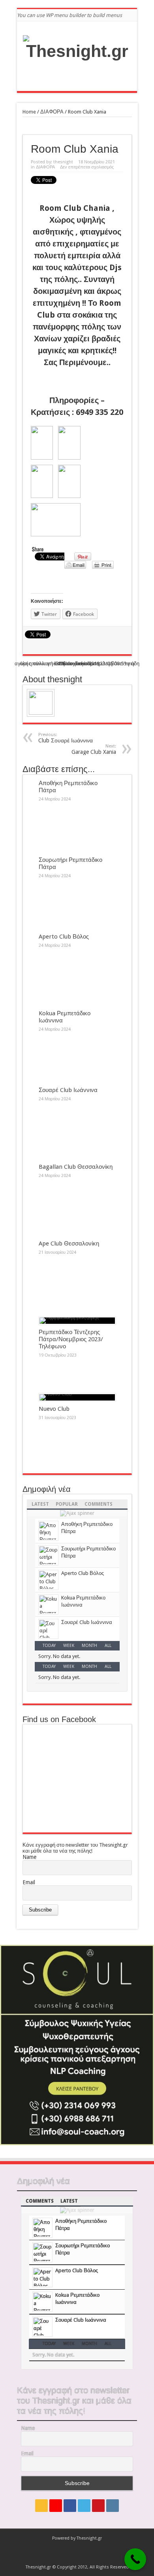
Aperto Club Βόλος (64, 937)
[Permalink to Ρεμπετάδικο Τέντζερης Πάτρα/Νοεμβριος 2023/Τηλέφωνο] (77, 1321)
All (108, 1646)
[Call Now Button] (135, 2559)
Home (29, 112)
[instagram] (113, 2506)
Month (89, 1646)
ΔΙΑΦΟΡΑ (52, 112)
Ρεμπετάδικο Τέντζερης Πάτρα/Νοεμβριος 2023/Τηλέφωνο (71, 1339)
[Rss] (41, 2506)
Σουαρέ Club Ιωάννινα (68, 1090)
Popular (67, 1504)
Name (29, 1857)
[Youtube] (98, 2506)
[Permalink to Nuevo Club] (77, 1397)
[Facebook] (70, 2506)
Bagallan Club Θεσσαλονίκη (76, 1167)
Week (69, 1646)
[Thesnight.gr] (77, 51)
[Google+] (56, 2506)
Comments (99, 1504)
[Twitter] (84, 2506)
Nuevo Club (54, 1409)
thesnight (63, 162)
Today (49, 1646)
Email (29, 1882)
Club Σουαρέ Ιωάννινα (66, 738)
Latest (40, 1504)
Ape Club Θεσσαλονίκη (69, 1244)
